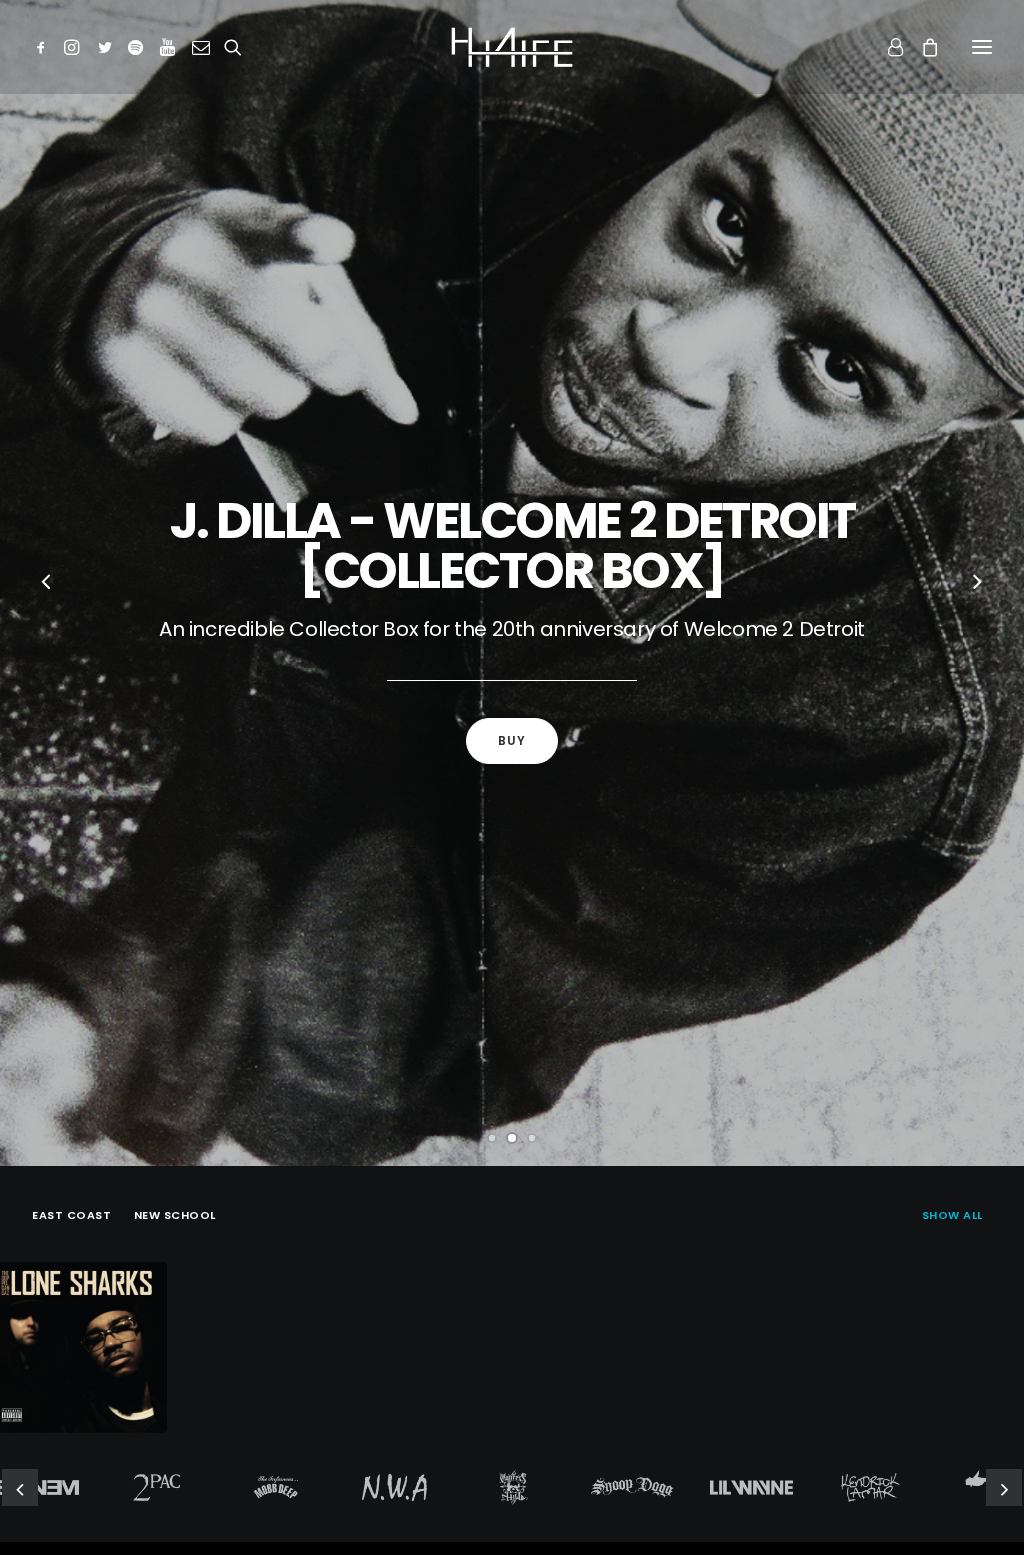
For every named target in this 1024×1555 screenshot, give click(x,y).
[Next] (977, 584)
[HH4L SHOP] (512, 47)
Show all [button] (952, 1215)
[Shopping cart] (921, 47)
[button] (44, 47)
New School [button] (175, 1215)
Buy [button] (512, 740)
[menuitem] (957, 1213)
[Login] (886, 47)
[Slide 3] (532, 1138)
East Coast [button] (72, 1215)
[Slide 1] (492, 1138)
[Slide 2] (512, 1138)
